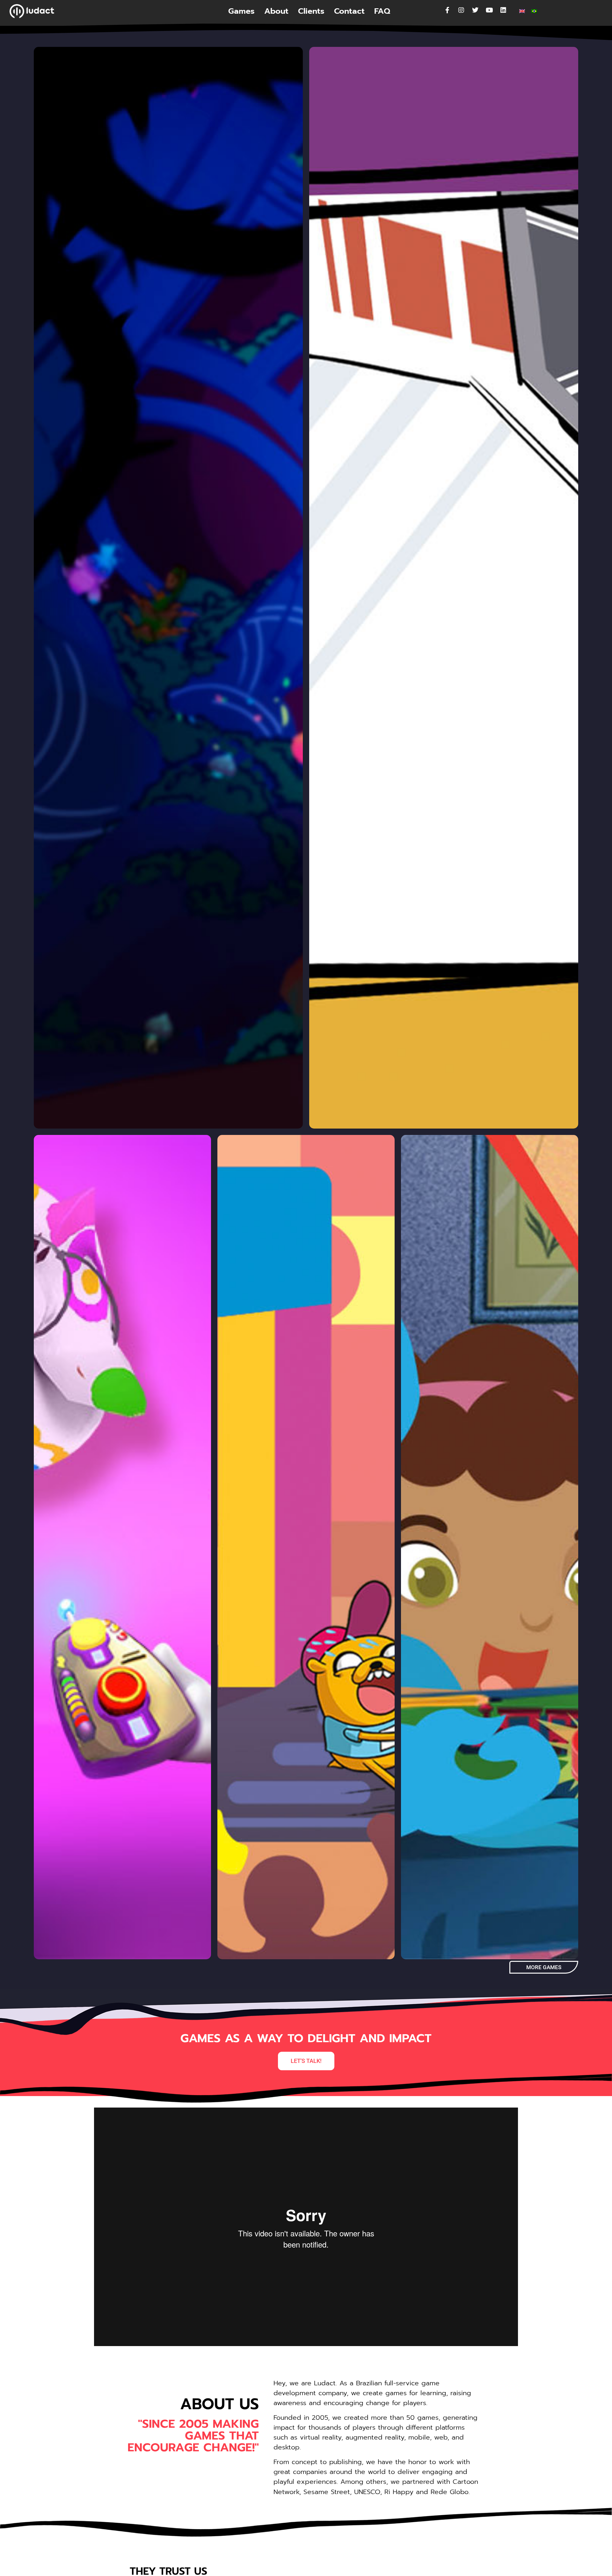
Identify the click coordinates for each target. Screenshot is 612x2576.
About (276, 11)
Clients (311, 11)
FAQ (382, 11)
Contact (349, 11)
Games (241, 11)
